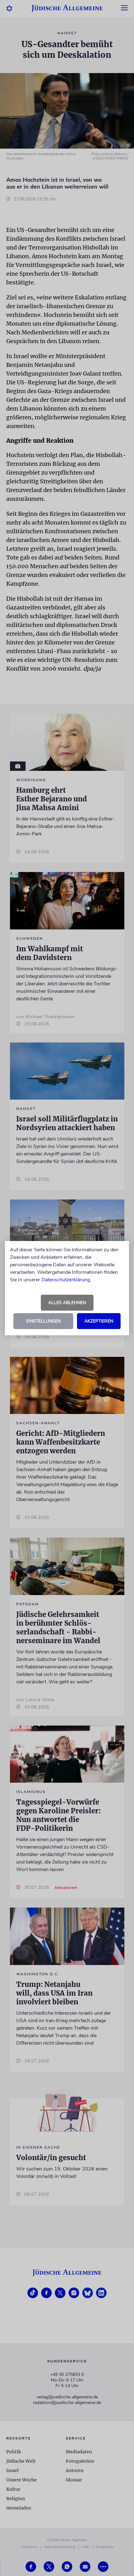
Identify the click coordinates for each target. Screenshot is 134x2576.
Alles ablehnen (67, 1303)
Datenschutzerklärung (66, 1280)
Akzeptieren (99, 1321)
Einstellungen (43, 1321)
